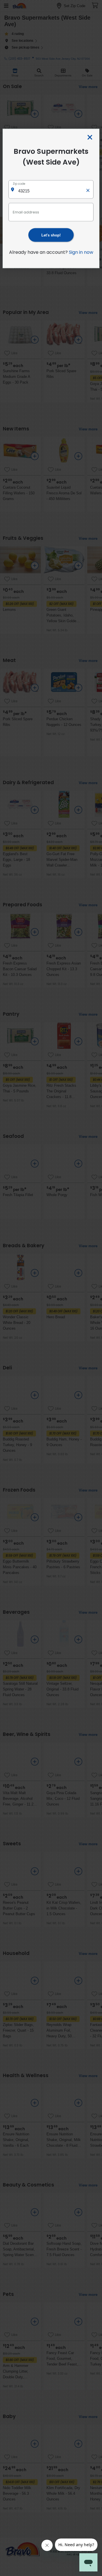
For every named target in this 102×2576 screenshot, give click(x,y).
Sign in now (81, 252)
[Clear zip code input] (88, 189)
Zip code (19, 184)
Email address (26, 212)
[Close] (90, 138)
